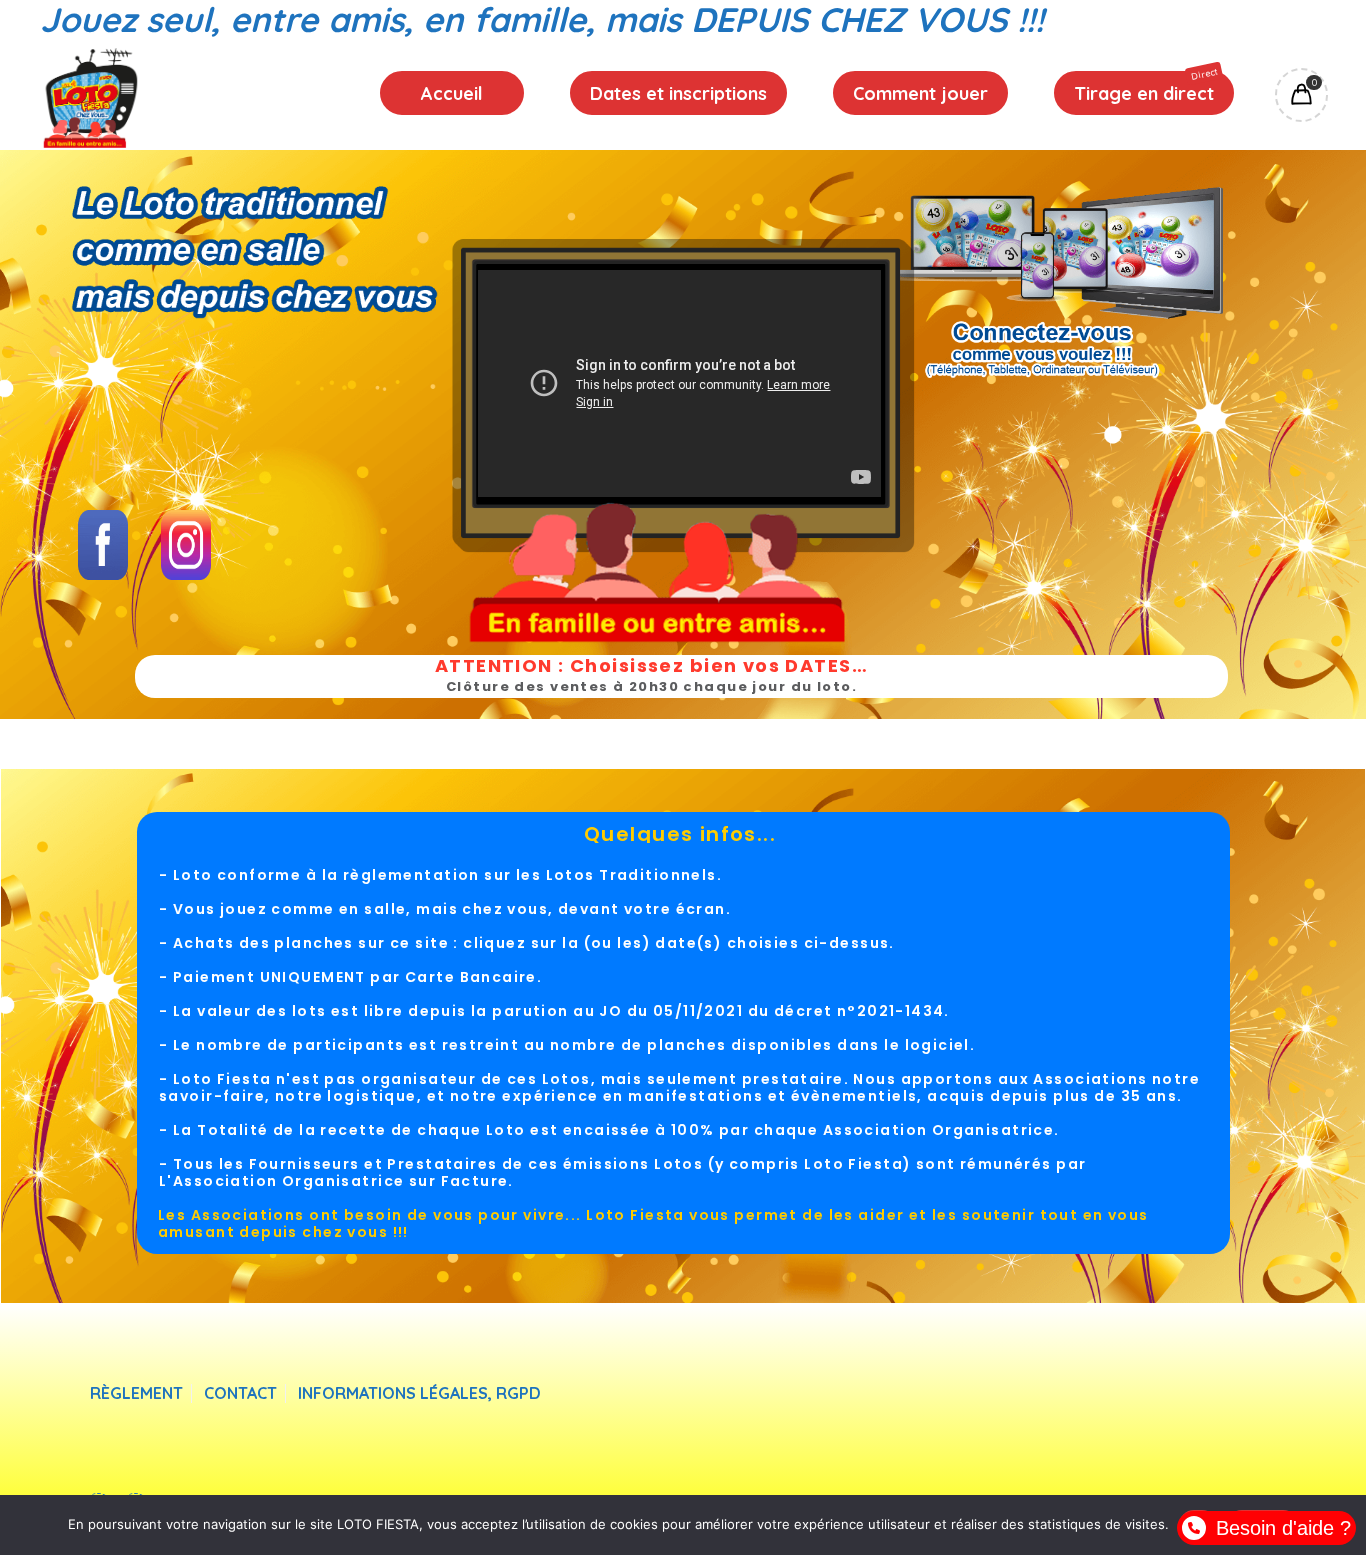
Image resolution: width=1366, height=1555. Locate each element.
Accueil (452, 93)
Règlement (136, 1393)
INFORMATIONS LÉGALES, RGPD (419, 1393)
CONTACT (240, 1393)
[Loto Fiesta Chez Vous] (90, 98)
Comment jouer (920, 93)
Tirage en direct (1146, 86)
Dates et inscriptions (678, 93)
